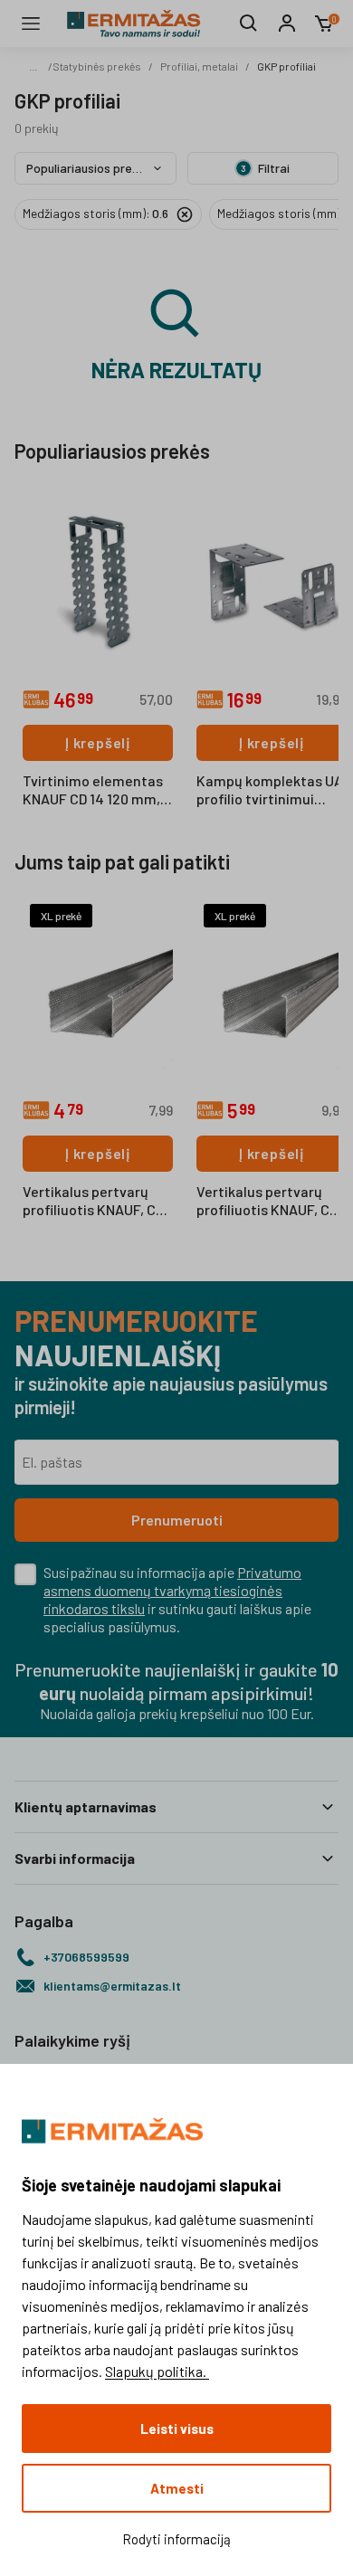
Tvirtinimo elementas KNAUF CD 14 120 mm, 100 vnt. (93, 791)
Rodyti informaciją (176, 2539)
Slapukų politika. (157, 2371)
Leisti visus (177, 2429)
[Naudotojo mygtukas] (287, 24)
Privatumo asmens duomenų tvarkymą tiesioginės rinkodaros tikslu (172, 1590)
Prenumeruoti (177, 1520)
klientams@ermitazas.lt (112, 1986)
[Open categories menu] (31, 24)
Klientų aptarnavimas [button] (86, 1806)
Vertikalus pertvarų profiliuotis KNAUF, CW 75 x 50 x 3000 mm (269, 1202)
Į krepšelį (98, 742)
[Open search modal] (249, 24)
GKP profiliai (286, 66)
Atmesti (177, 2488)
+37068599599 (86, 1957)
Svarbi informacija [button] (75, 1858)
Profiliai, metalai (199, 66)
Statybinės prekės (97, 66)
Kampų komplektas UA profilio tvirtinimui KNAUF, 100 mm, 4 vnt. (270, 791)
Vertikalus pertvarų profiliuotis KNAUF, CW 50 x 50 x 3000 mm (95, 1202)
